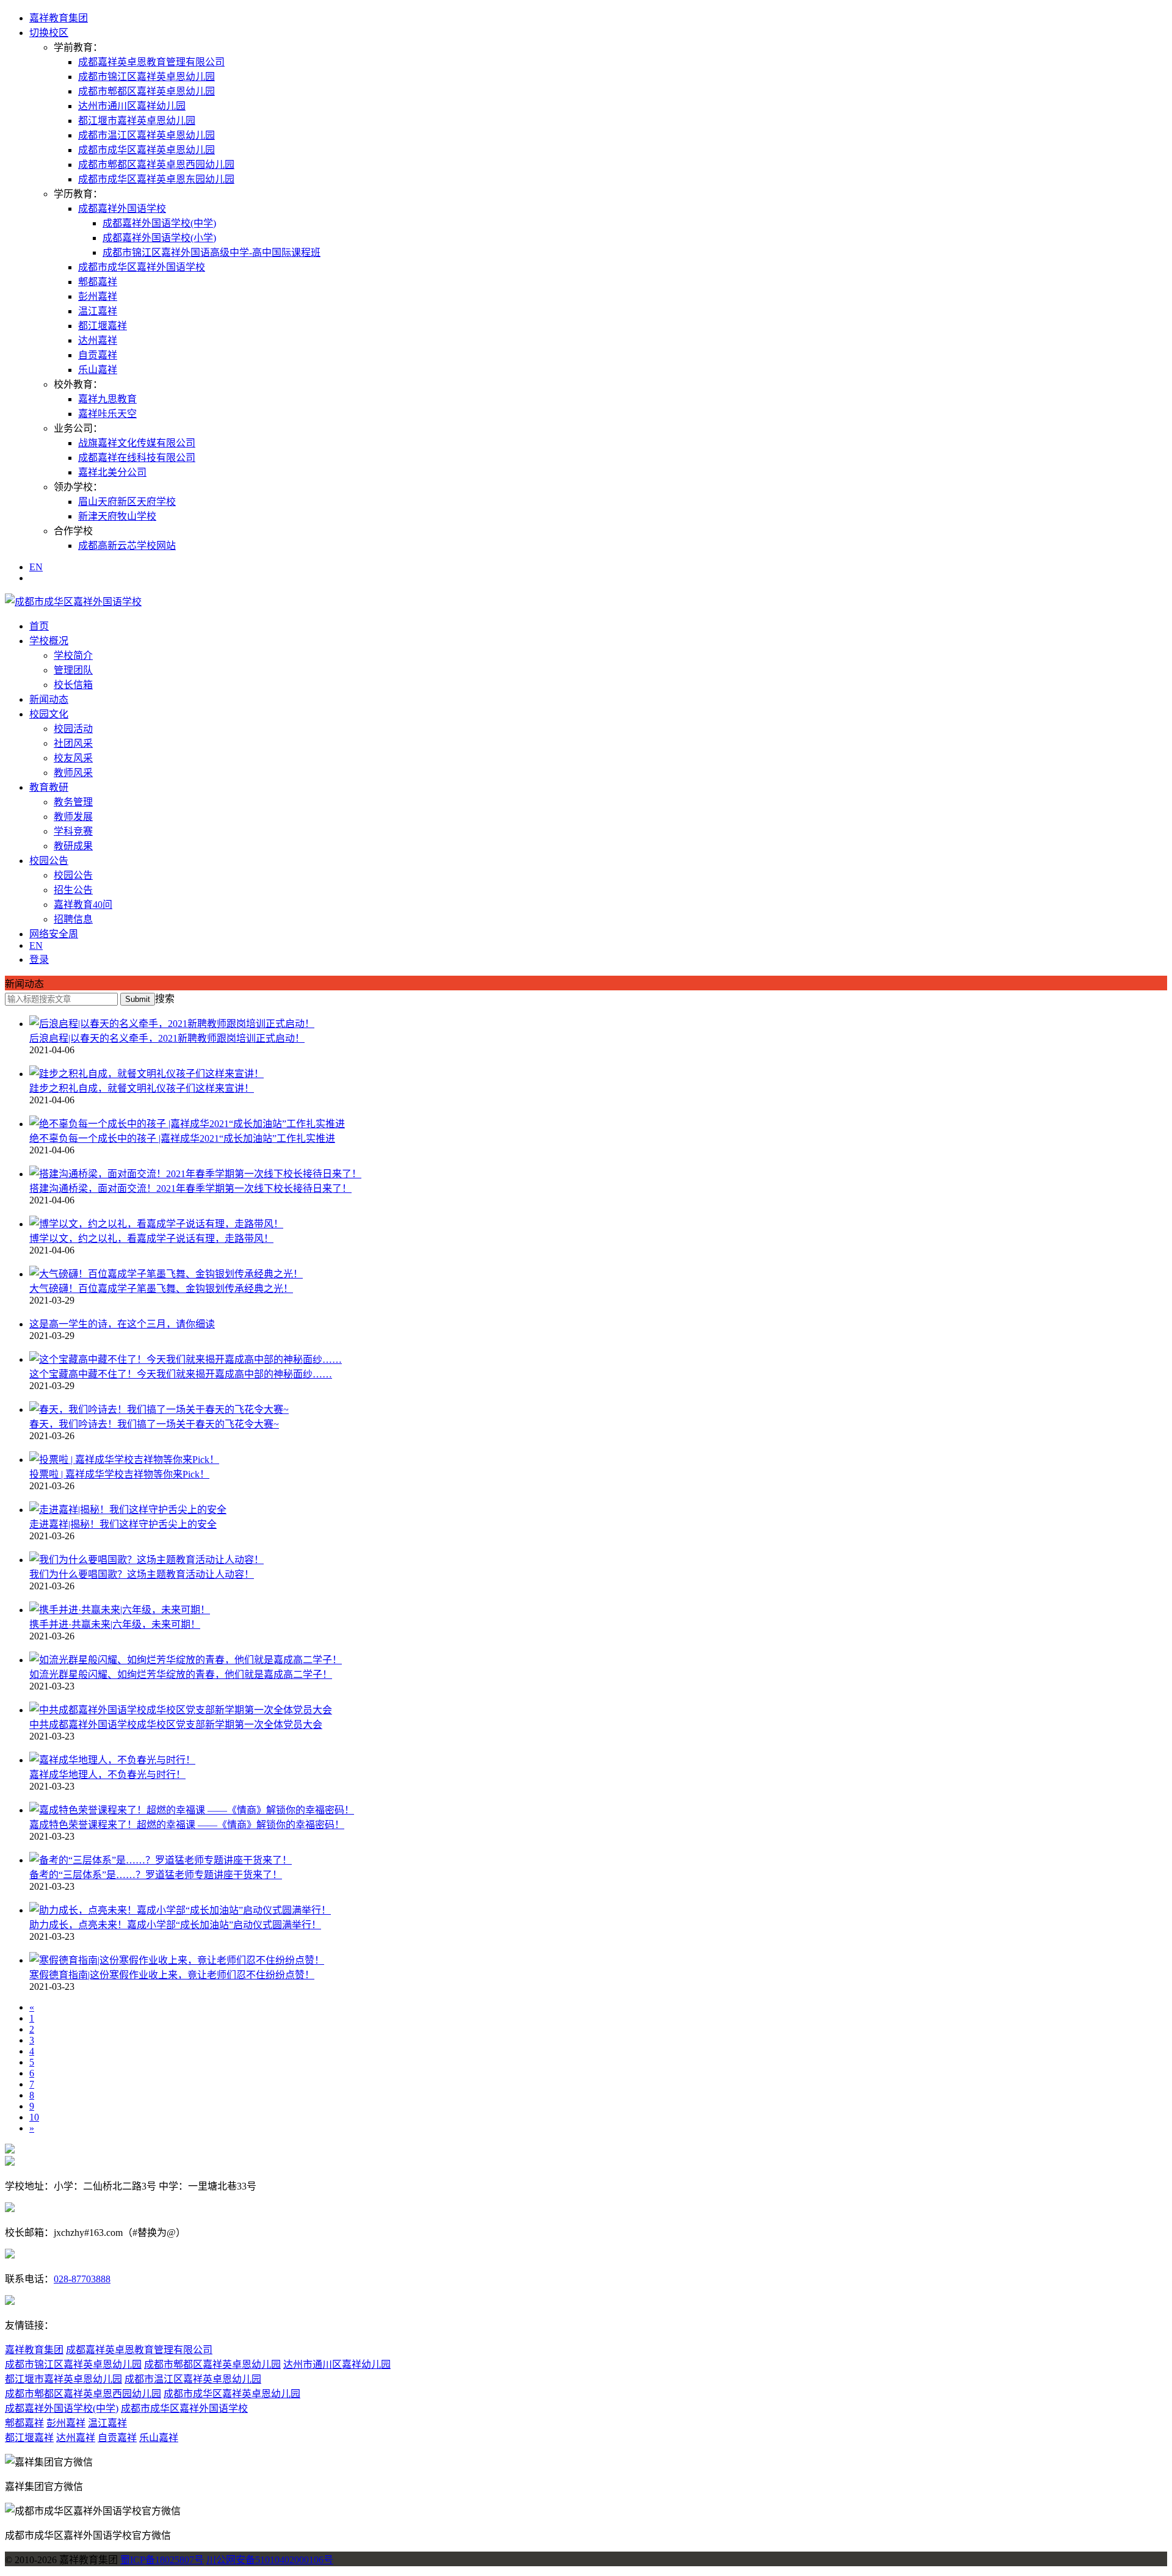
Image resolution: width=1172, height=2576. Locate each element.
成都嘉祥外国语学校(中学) (159, 223)
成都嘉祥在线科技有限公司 (137, 458)
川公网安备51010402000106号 (270, 2560)
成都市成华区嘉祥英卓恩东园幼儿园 (156, 179)
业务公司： (78, 428)
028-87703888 (82, 2279)
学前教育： (78, 47)
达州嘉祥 (98, 340)
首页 (39, 626)
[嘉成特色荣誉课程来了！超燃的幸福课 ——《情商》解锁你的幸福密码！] (192, 1810)
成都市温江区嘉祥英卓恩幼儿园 (146, 135)
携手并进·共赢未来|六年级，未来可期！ (115, 1624)
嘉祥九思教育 (107, 399)
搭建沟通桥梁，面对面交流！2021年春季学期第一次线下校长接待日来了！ (190, 1188)
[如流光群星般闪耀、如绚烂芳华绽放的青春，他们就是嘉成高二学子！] (186, 1660)
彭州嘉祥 (98, 296)
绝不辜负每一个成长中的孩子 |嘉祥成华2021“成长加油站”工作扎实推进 (182, 1138)
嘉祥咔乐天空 (107, 414)
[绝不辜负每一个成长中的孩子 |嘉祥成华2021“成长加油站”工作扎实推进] (187, 1124)
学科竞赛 (73, 831)
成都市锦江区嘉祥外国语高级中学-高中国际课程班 (212, 252)
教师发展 (73, 817)
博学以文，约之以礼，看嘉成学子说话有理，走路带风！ (151, 1239)
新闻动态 (49, 699)
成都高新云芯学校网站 (127, 546)
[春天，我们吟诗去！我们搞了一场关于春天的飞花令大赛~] (159, 1410)
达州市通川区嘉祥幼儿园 (132, 106)
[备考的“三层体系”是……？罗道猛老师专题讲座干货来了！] (161, 1860)
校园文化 (49, 714)
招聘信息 (73, 919)
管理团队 (73, 670)
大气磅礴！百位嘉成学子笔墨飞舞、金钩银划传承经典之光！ (161, 1289)
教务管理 (73, 802)
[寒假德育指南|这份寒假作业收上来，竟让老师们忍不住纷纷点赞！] (177, 1960)
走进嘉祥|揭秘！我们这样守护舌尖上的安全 (123, 1524)
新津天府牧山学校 (117, 516)
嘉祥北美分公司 (112, 472)
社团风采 (73, 743)
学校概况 (49, 641)
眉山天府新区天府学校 (127, 502)
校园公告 (49, 861)
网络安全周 (54, 934)
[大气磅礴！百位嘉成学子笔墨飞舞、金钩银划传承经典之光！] (166, 1274)
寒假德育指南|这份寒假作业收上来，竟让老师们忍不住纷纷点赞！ (172, 1975)
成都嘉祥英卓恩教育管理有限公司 (151, 62)
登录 (39, 960)
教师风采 (73, 773)
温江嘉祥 (98, 311)
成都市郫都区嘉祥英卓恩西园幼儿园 (156, 165)
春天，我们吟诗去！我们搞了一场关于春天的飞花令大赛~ (154, 1424)
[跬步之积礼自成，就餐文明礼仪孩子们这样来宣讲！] (146, 1074)
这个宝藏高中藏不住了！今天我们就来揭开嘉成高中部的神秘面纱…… (181, 1374)
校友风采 (73, 758)
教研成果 (73, 846)
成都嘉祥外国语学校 (122, 209)
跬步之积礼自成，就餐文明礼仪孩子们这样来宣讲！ (142, 1088)
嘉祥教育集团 (59, 18)
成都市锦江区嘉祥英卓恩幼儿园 (146, 77)
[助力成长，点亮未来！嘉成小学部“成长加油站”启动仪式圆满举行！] (180, 1910)
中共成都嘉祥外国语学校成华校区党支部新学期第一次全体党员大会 (176, 1725)
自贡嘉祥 (98, 355)
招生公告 (73, 890)
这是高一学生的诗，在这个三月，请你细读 (122, 1324)
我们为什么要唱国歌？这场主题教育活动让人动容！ (142, 1574)
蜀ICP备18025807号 (162, 2560)
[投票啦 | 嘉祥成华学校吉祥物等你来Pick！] (124, 1460)
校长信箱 (73, 685)
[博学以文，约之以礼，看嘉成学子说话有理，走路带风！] (156, 1224)
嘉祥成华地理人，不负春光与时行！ (107, 1775)
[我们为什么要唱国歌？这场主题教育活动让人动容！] (146, 1560)
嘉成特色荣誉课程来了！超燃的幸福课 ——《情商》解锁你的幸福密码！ (187, 1825)
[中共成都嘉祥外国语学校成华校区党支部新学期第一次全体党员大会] (181, 1710)
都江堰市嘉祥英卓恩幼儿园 (137, 121)
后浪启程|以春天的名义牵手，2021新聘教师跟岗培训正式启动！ (167, 1038)
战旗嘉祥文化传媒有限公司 (137, 443)
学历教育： (78, 194)
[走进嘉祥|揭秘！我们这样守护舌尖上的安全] (128, 1510)
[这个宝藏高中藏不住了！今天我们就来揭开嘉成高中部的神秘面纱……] (186, 1359)
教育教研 (49, 787)
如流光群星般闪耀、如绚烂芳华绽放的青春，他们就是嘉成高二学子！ (181, 1674)
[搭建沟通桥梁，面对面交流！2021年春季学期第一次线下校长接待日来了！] (195, 1174)
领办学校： (78, 487)
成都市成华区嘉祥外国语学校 (142, 267)
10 (34, 2117)
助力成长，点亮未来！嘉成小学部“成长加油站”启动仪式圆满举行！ (175, 1925)
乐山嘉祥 (98, 370)
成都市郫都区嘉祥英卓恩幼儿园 (146, 91)
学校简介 (73, 655)
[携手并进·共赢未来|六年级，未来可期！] (120, 1610)
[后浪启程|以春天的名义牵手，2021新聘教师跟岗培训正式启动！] (172, 1024)
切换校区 (49, 33)
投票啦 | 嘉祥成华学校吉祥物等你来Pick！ (119, 1474)
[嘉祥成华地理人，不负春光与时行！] (112, 1760)
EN (36, 567)
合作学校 (73, 531)
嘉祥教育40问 (83, 905)
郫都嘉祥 (98, 282)
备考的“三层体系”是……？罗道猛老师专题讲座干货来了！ (156, 1875)
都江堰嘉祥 (103, 326)
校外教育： (78, 384)
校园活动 (73, 729)
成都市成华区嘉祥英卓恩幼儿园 (146, 150)
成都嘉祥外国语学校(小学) (159, 238)
